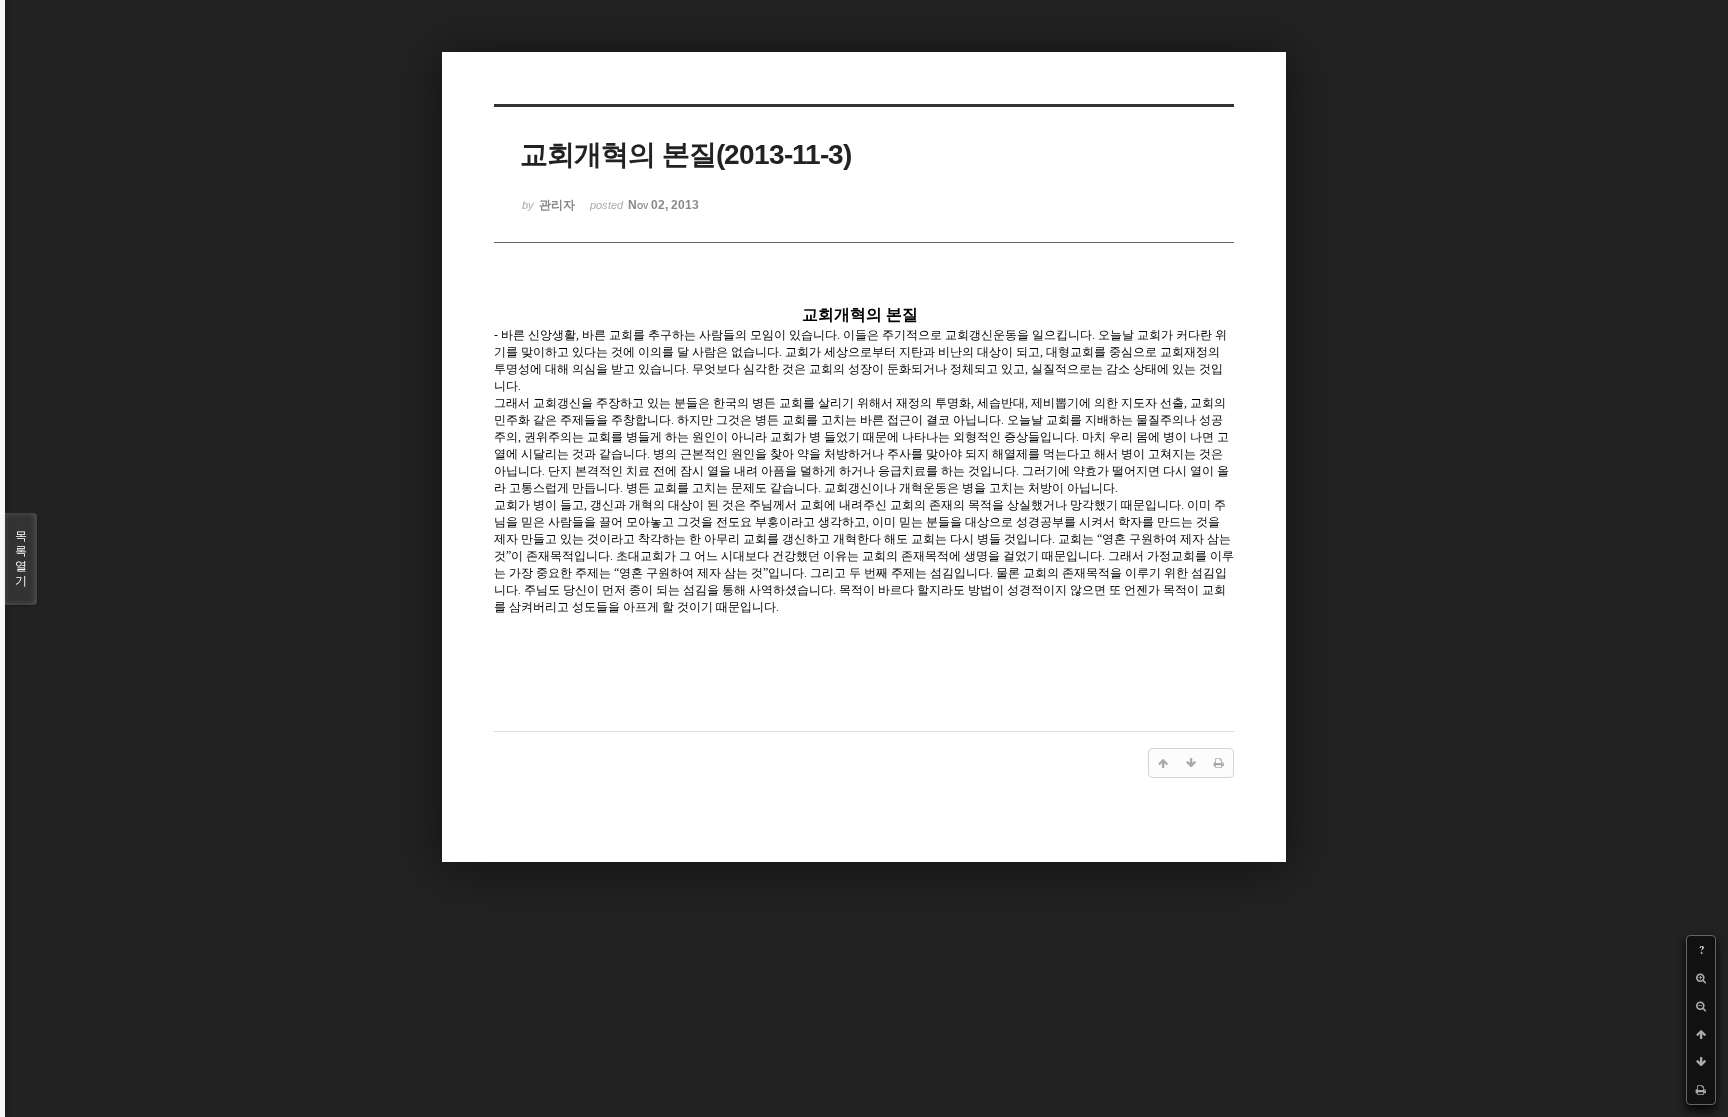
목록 (21, 558)
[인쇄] (1701, 1090)
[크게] (1701, 978)
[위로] (1701, 1034)
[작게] (1701, 1006)
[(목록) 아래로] (1701, 1062)
